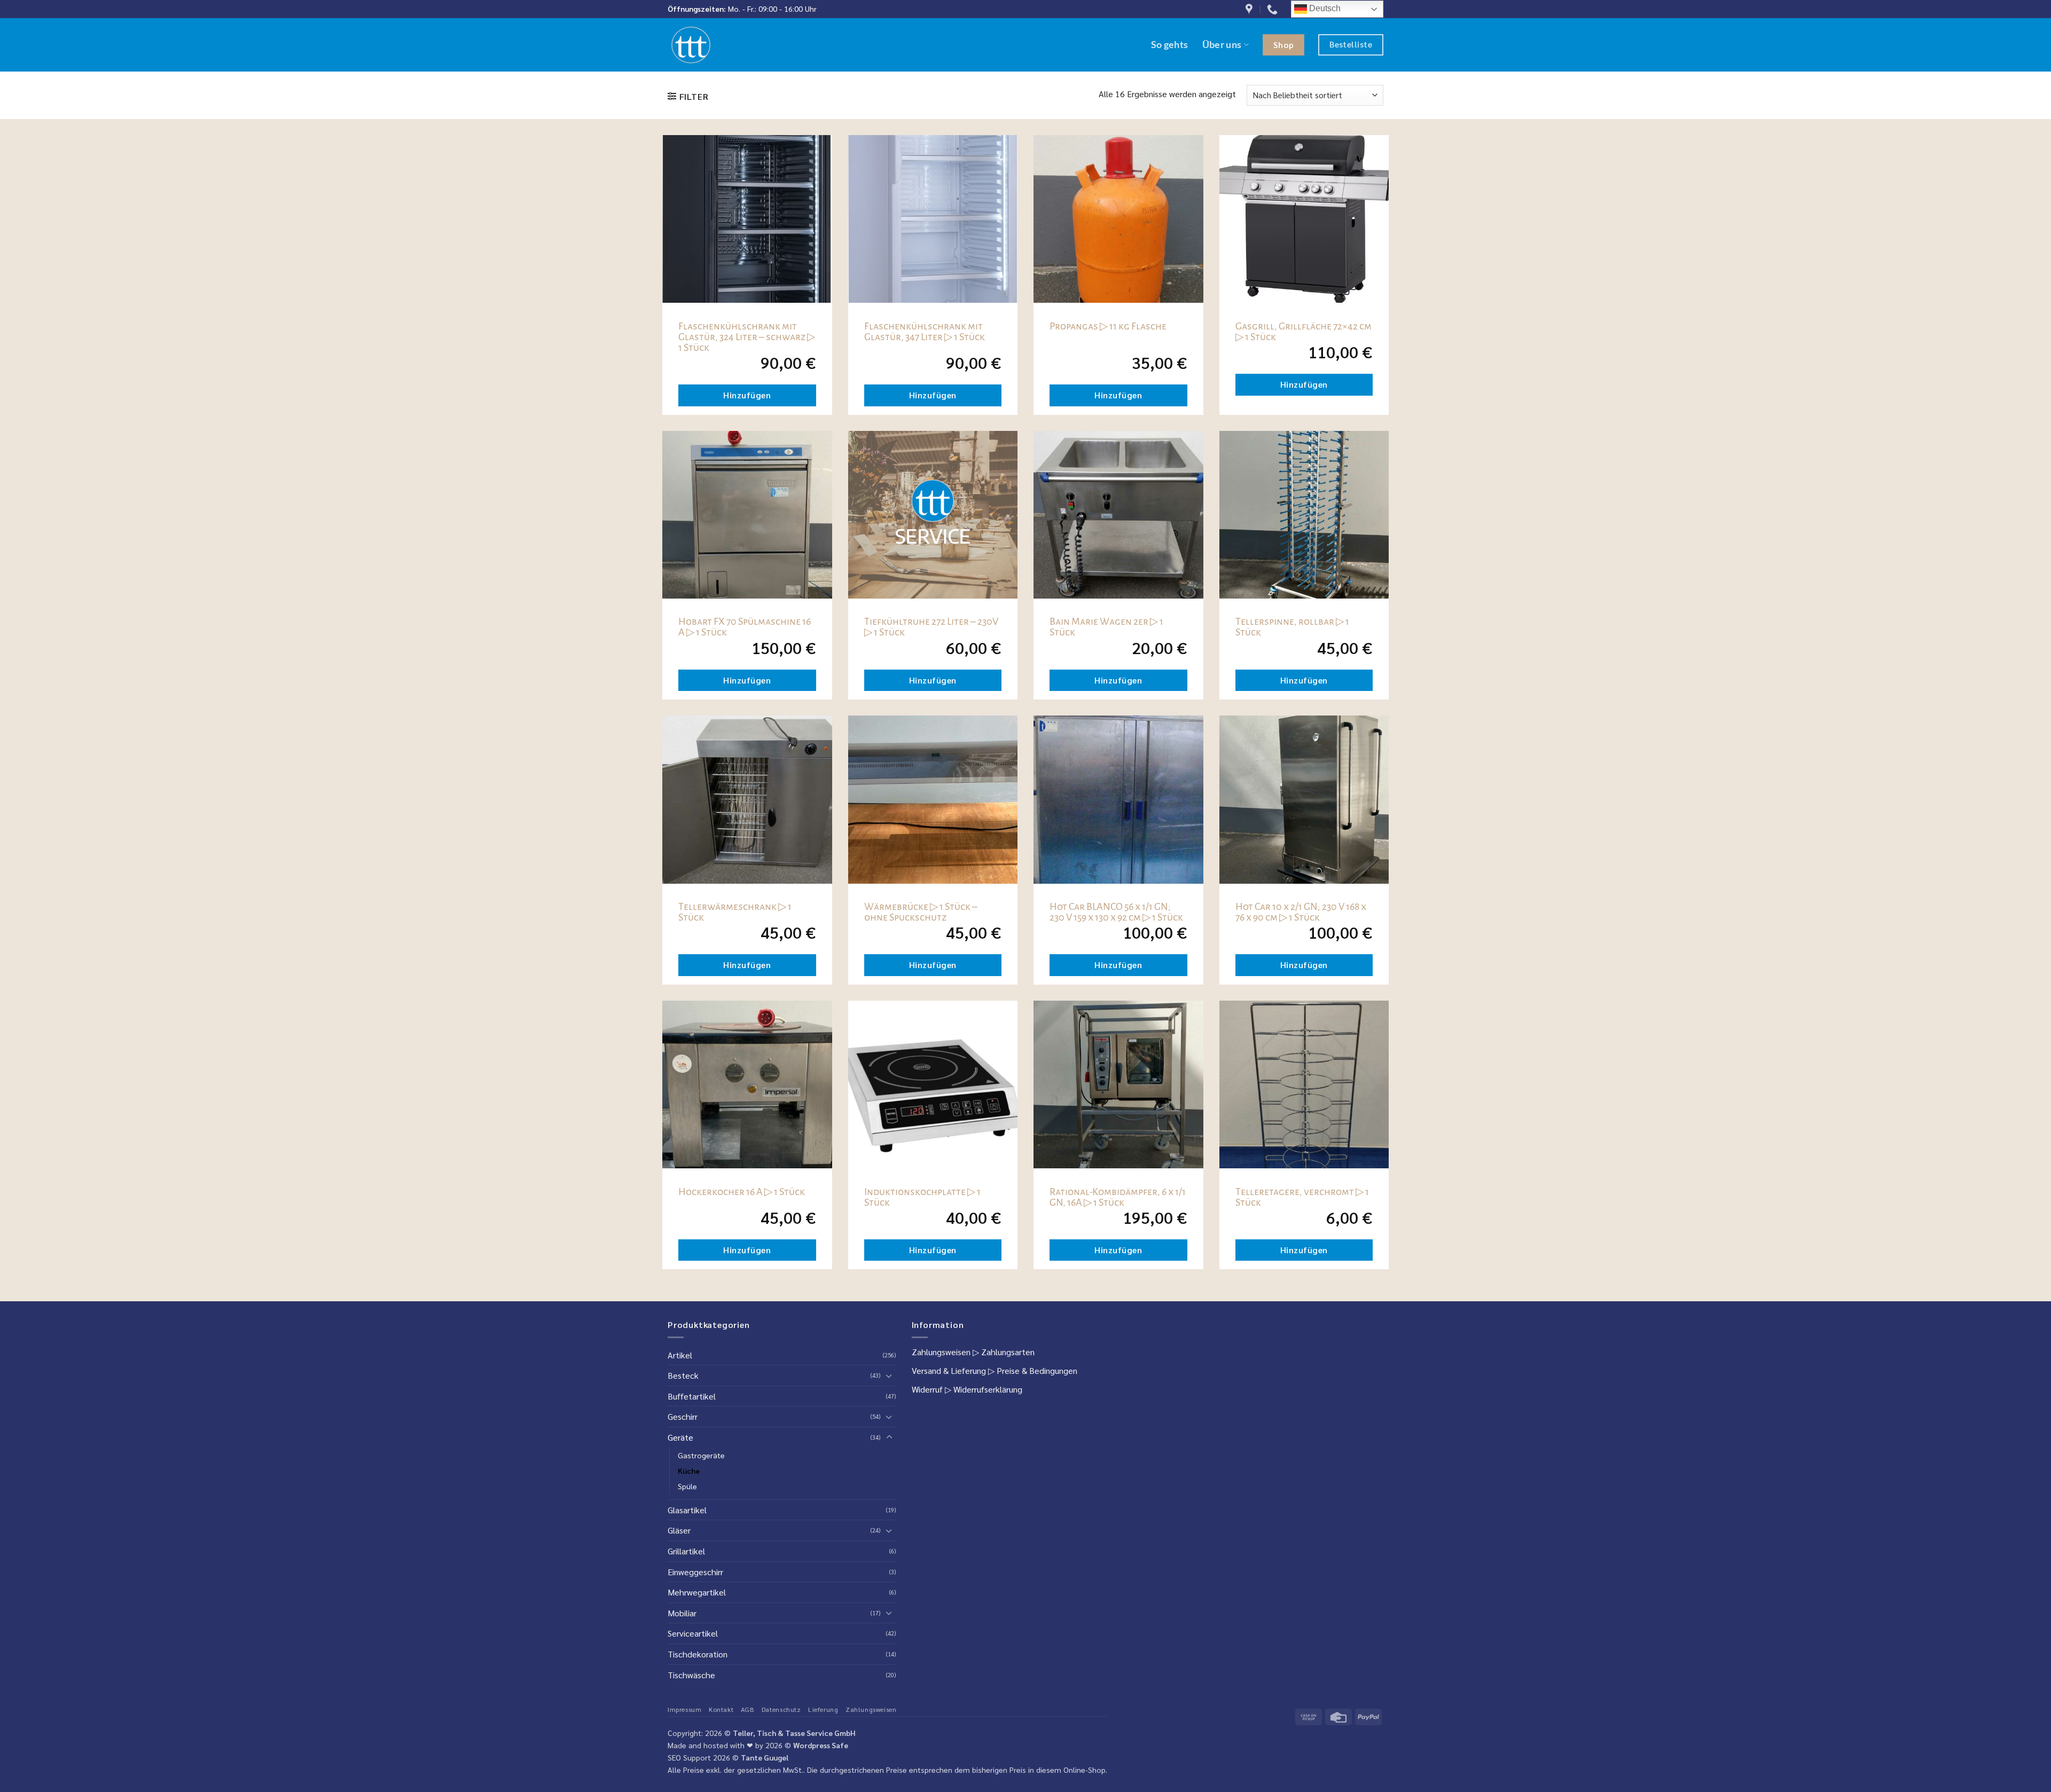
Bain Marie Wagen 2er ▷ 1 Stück (1106, 627)
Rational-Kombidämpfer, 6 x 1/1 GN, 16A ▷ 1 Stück (1118, 1197)
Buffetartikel (692, 1396)
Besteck (683, 1375)
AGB (748, 1709)
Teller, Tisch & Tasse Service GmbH (794, 1733)
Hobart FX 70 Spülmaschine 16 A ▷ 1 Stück (745, 627)
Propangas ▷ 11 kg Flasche (1108, 326)
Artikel (680, 1355)
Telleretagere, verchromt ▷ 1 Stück (1302, 1197)
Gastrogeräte (701, 1455)
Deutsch (1324, 8)
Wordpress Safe (821, 1745)
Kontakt (721, 1709)
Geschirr (683, 1416)
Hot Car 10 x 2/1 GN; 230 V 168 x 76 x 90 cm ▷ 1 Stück (1301, 912)
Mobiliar (682, 1613)
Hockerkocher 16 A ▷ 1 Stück (742, 1192)
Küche (689, 1471)
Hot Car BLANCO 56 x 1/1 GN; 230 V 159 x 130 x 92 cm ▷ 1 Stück (1116, 912)
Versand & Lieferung (949, 1370)
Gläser (679, 1530)
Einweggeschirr (695, 1572)
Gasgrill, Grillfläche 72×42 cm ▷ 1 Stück (1304, 332)
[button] (688, 96)
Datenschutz (781, 1709)
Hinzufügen (747, 395)
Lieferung (823, 1709)
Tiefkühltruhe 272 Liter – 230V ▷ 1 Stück (931, 627)
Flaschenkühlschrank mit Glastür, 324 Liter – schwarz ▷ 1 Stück (747, 337)
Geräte (680, 1437)
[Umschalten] (889, 1376)
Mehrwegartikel (697, 1592)
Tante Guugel (765, 1757)
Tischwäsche (691, 1675)
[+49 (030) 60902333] (1274, 9)
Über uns (1222, 45)
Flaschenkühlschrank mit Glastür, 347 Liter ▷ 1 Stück (925, 332)
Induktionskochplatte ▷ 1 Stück (922, 1197)
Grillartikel (686, 1551)
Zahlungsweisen (941, 1352)
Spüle (687, 1486)
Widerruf (927, 1389)
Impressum (685, 1709)
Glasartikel (687, 1510)
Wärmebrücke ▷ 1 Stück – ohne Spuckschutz (921, 912)
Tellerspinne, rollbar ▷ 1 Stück (1292, 627)
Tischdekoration (698, 1654)
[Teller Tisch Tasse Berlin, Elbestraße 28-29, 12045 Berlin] (1250, 9)
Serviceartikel (693, 1633)
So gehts (1170, 45)
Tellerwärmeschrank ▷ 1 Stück (735, 912)
